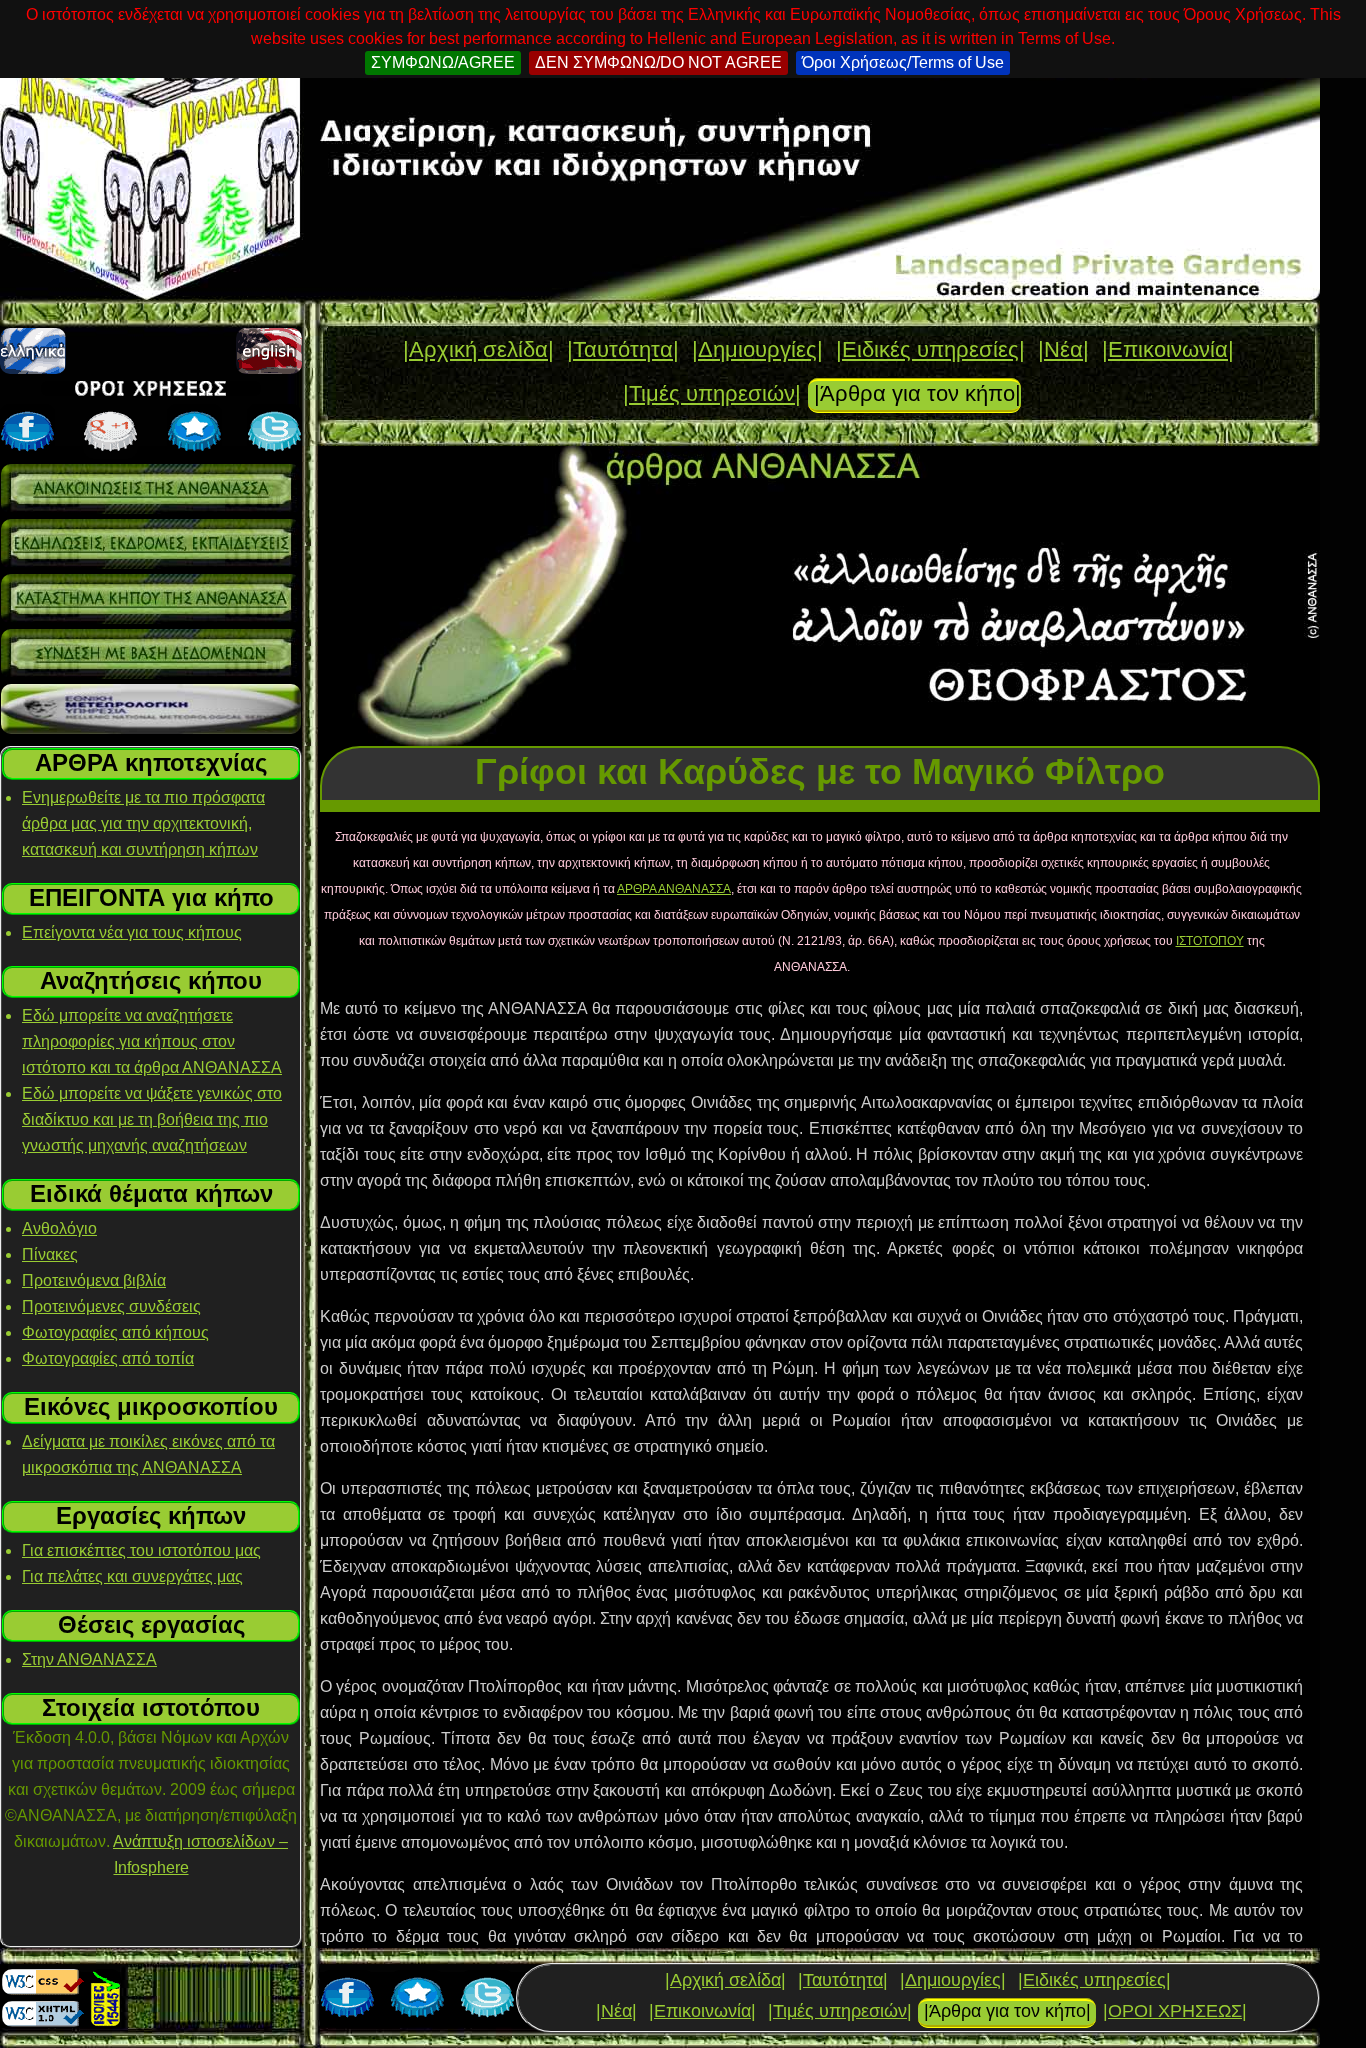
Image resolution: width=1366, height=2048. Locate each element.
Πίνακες (50, 1254)
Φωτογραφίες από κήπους (115, 1332)
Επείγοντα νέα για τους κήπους (132, 932)
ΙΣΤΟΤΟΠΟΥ (1210, 941)
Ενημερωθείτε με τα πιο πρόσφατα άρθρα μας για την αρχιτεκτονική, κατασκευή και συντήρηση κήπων (143, 823)
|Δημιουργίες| (757, 349)
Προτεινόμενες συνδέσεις (111, 1306)
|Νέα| (1063, 349)
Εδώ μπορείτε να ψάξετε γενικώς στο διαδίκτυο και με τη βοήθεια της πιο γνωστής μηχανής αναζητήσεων (152, 1119)
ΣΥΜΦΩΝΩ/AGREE (443, 62)
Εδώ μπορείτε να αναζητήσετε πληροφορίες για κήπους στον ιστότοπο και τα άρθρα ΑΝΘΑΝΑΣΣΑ (152, 1041)
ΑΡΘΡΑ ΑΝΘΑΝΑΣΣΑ (674, 889)
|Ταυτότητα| (623, 349)
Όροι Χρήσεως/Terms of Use (903, 62)
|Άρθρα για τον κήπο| (917, 393)
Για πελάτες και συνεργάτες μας (132, 1576)
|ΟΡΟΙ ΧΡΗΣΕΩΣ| (1175, 2011)
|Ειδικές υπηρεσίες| (930, 349)
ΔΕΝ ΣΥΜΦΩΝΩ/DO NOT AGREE (658, 62)
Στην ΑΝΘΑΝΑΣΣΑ (89, 1659)
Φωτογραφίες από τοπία (108, 1358)
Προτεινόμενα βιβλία (94, 1280)
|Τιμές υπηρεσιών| (712, 393)
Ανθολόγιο (59, 1228)
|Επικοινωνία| (1168, 349)
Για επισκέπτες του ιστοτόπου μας (141, 1550)
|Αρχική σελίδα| (478, 349)
